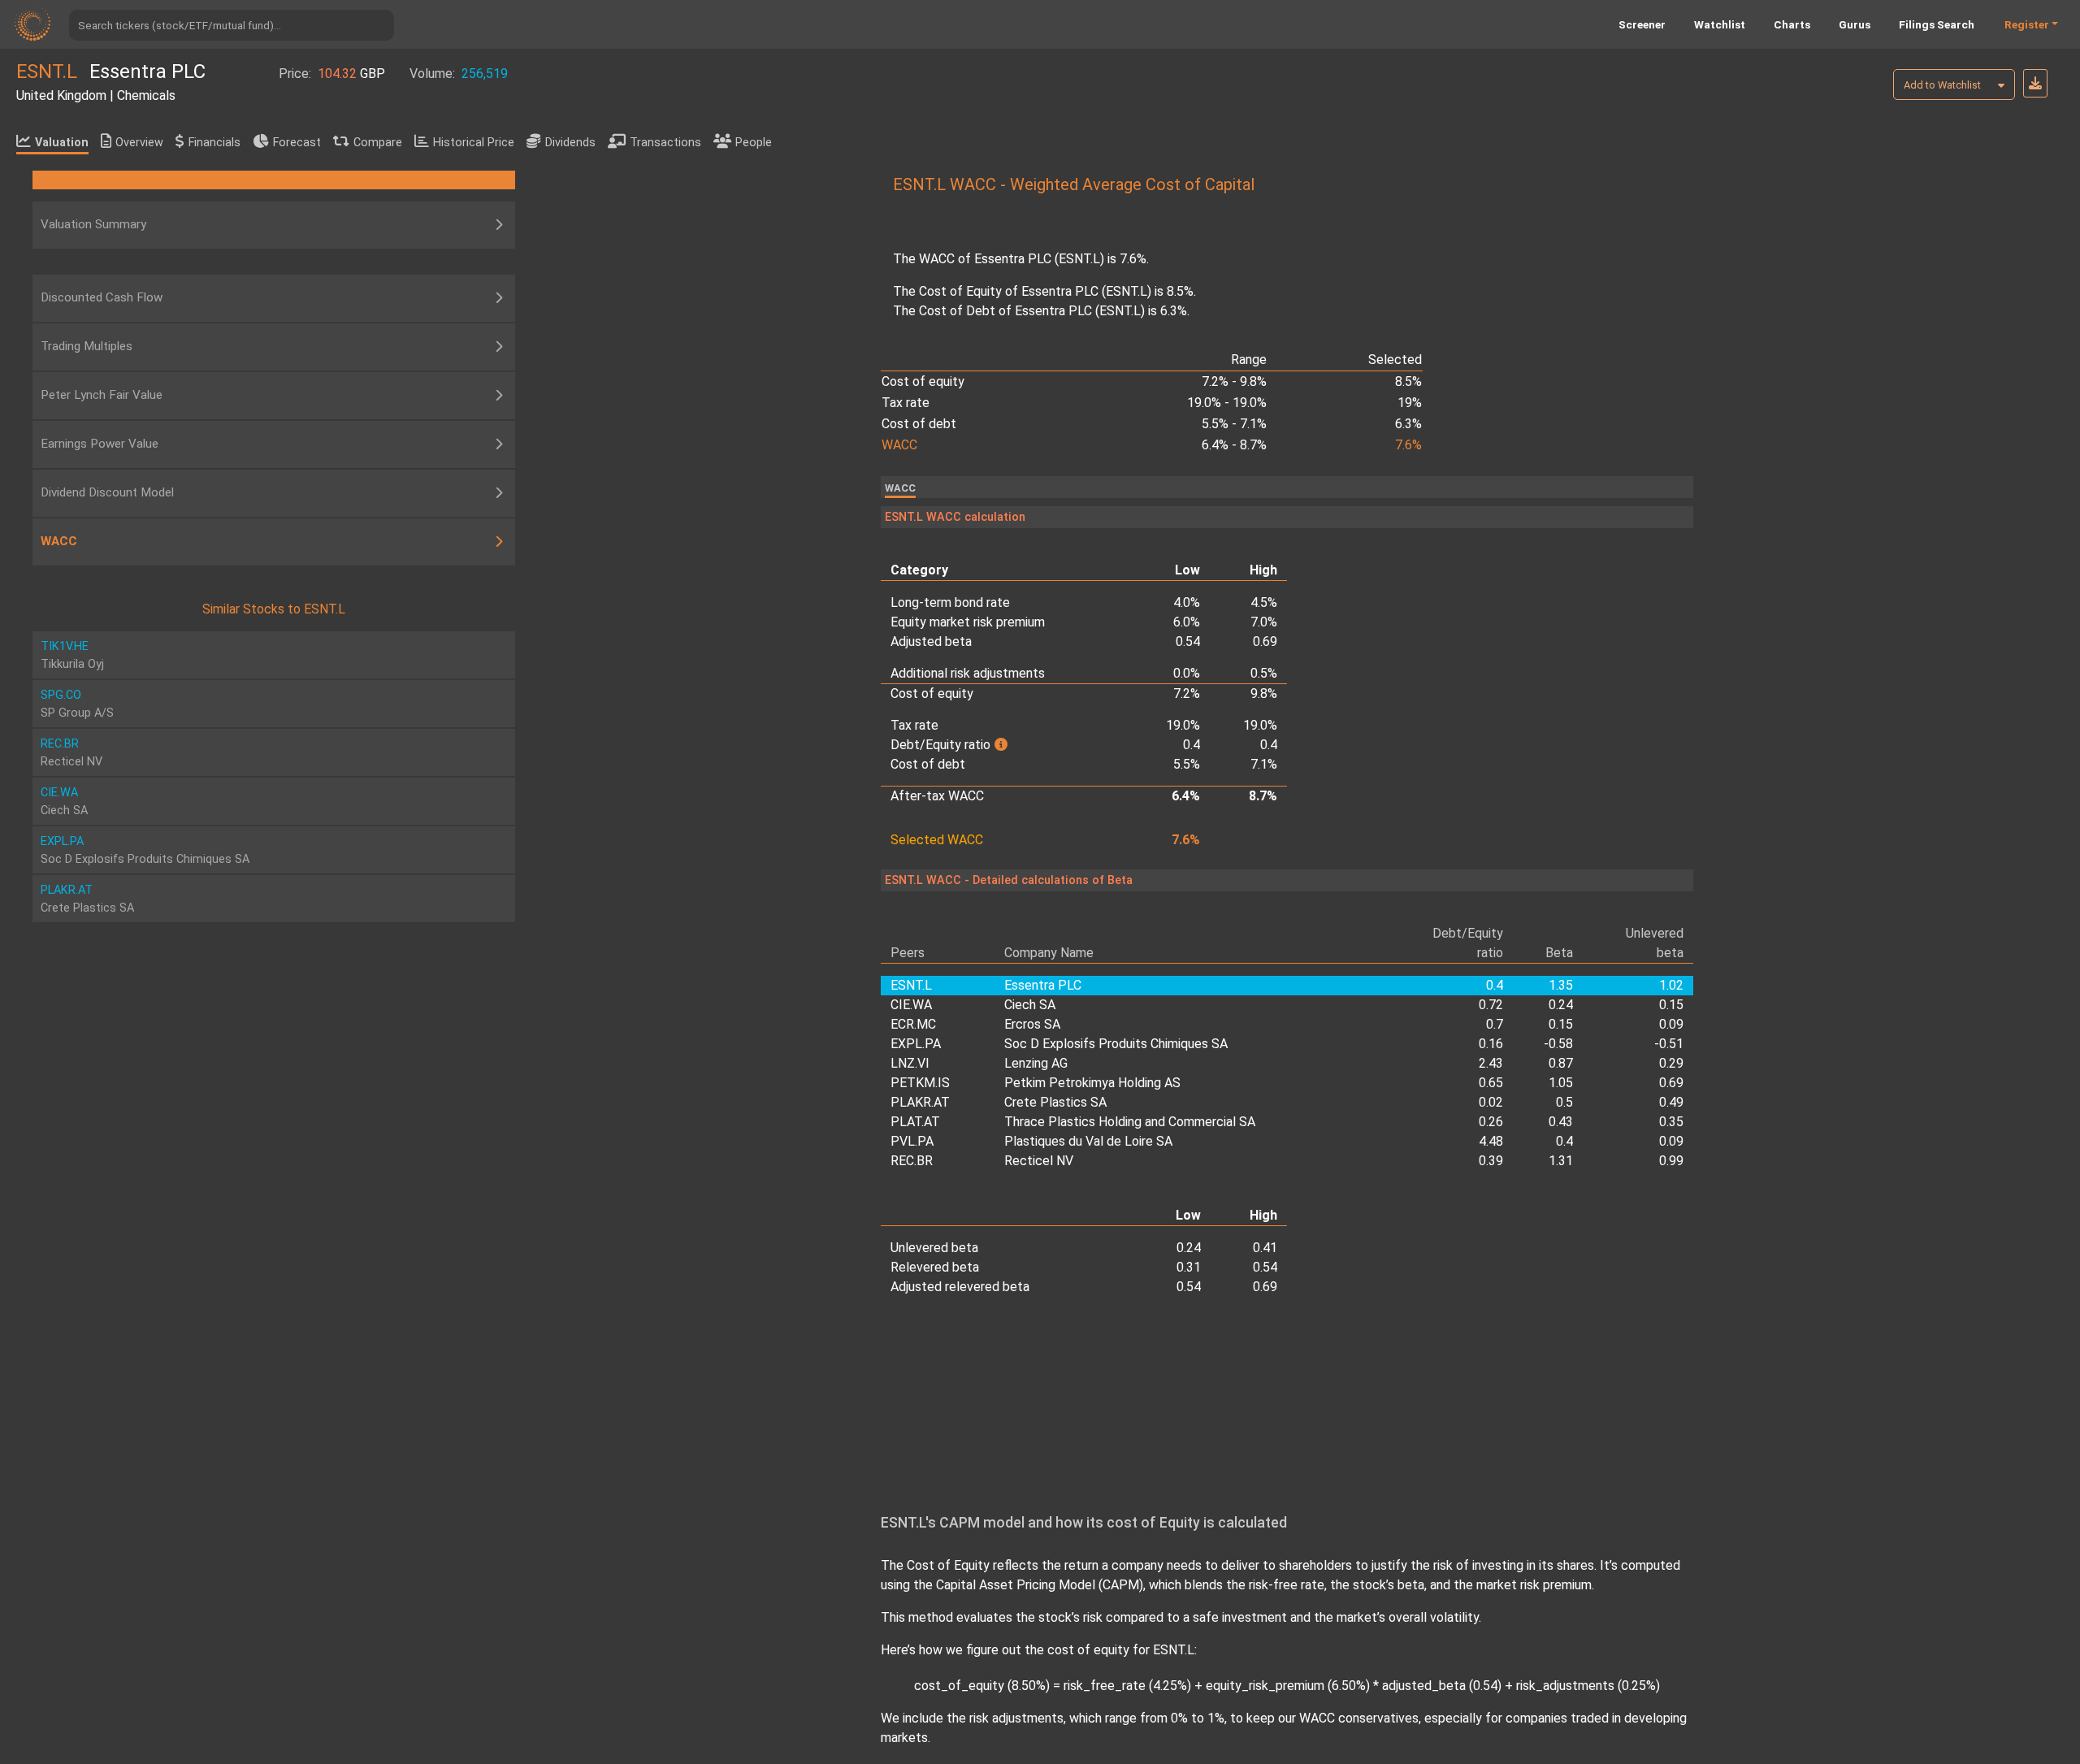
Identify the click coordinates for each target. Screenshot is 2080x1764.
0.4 (1564, 1141)
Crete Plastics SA (1055, 1102)
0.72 (1491, 1005)
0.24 (1561, 1005)
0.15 (1671, 1005)
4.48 (1491, 1141)
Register (2027, 24)
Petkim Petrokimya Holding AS (1092, 1083)
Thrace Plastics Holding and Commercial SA (1130, 1122)
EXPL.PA (916, 1044)
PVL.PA (912, 1141)
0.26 (1491, 1122)
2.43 (1491, 1063)
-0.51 (1669, 1044)
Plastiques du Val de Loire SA (1088, 1141)
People (754, 143)
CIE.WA (911, 1005)
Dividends (570, 143)
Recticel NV (1039, 1161)
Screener (1642, 24)
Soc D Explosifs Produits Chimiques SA (1116, 1044)
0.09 (1671, 1024)
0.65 (1491, 1083)
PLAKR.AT (920, 1102)
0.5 (1564, 1102)
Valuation (62, 143)
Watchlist (1720, 24)
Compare (378, 143)
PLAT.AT (915, 1122)
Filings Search (1937, 24)
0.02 (1491, 1102)
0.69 (1671, 1083)
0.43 (1561, 1122)
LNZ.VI (910, 1063)
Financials (214, 143)
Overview (139, 143)
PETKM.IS (920, 1083)
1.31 (1561, 1161)
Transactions (665, 143)
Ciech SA (1030, 1005)
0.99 (1671, 1161)
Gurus (1855, 24)
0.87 (1561, 1063)
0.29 (1671, 1063)
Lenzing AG (1036, 1063)
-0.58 (1558, 1044)
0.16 (1491, 1044)
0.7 (1494, 1024)
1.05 (1561, 1083)
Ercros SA (1032, 1024)
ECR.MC (913, 1024)
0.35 (1671, 1122)
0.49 (1671, 1102)
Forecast (297, 143)
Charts (1792, 24)
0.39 (1491, 1161)
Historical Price (474, 143)
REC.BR (912, 1161)
